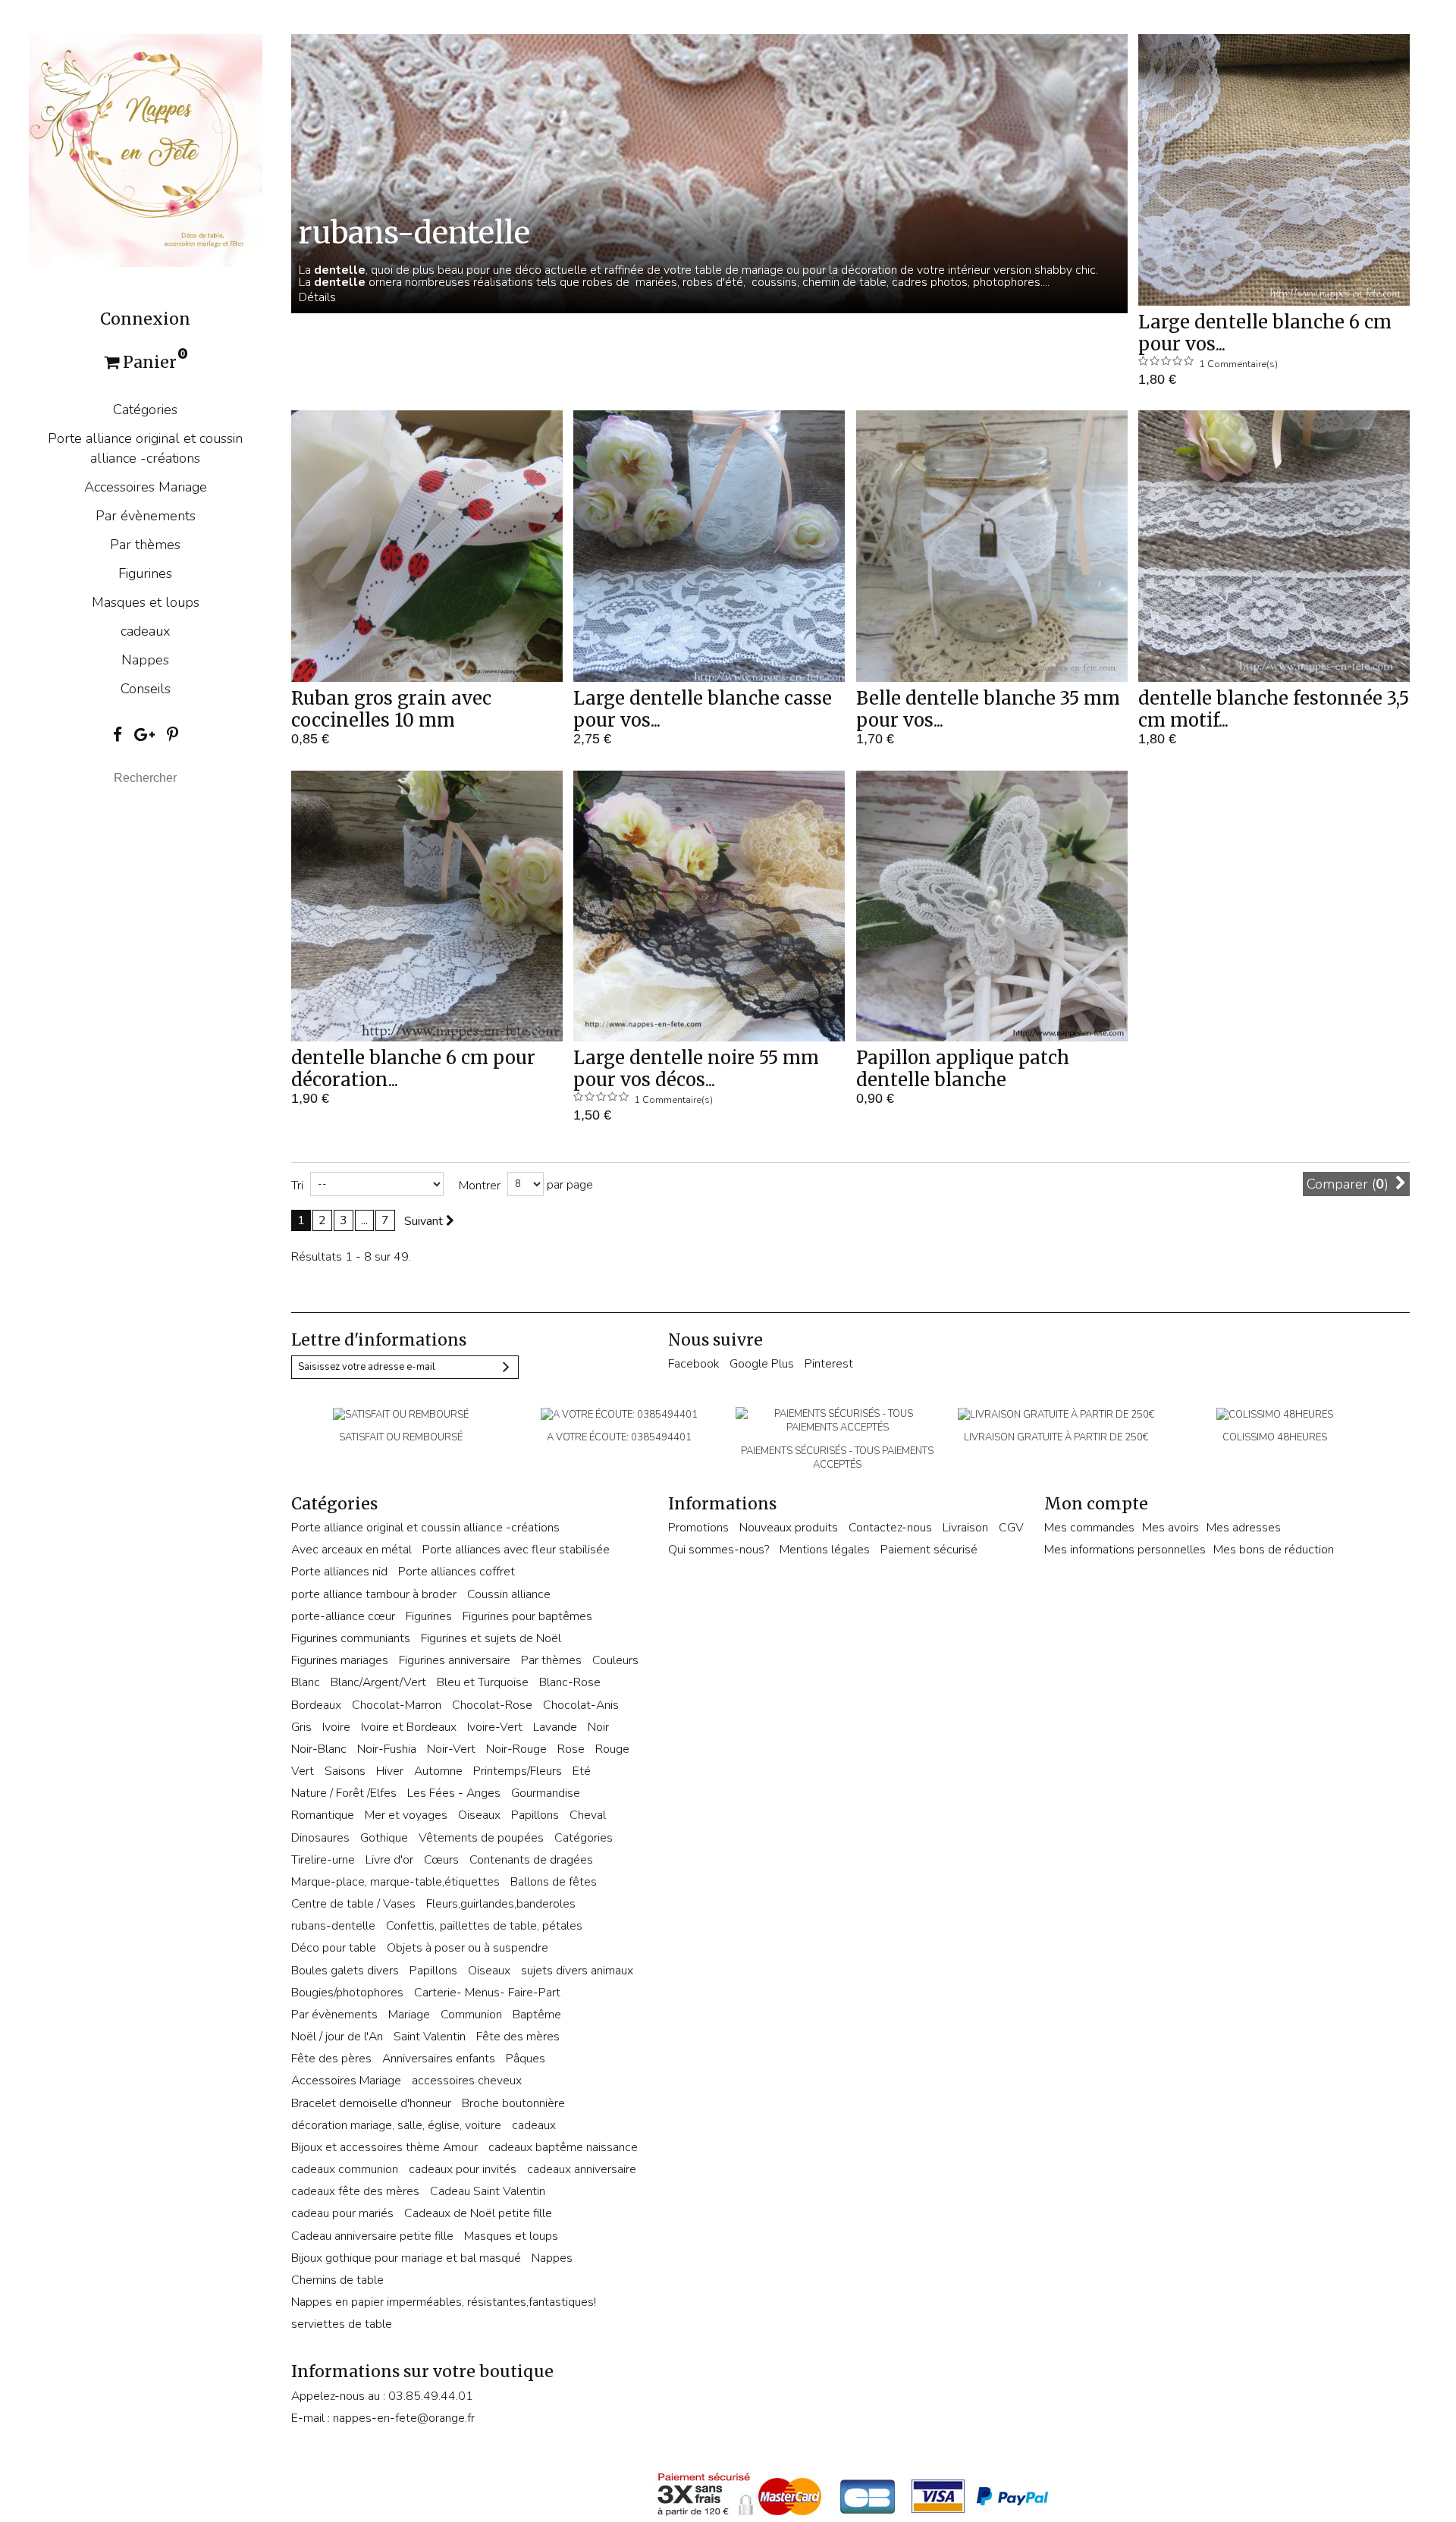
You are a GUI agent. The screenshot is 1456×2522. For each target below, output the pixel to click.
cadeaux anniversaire (582, 2169)
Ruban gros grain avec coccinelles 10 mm (391, 709)
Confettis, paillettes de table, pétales (484, 1926)
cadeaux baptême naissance (563, 2147)
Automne (438, 1771)
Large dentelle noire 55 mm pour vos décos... (696, 1069)
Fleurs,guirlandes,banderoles (501, 1904)
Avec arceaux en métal (351, 1550)
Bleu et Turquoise (483, 1682)
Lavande (555, 1727)
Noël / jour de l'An (337, 2037)
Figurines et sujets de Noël (491, 1638)
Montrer (480, 1186)
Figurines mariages (340, 1660)
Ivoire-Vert (495, 1727)
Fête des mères (518, 2037)
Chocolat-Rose (492, 1705)
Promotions (698, 1528)
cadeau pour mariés (342, 2213)
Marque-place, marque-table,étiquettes (395, 1882)
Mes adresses (1244, 1528)
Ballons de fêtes (554, 1882)
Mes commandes (1089, 1528)
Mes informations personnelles (1125, 1550)
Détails (317, 297)
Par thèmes (145, 545)
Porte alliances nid (339, 1572)
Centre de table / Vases (353, 1904)
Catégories (145, 410)
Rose (571, 1749)
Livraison (965, 1528)
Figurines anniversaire (455, 1660)
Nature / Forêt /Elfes (344, 1793)
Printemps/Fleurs (518, 1771)
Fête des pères (331, 2059)
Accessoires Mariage (146, 487)
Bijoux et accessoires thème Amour (384, 2147)
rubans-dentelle (333, 1926)
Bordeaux (316, 1705)
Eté (582, 1771)
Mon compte (1096, 1504)
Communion (471, 2015)
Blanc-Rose (570, 1682)
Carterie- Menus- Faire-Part (487, 1993)
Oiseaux (479, 1815)
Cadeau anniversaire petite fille (372, 2236)
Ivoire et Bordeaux (409, 1727)
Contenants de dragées (531, 1860)
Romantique (323, 1815)
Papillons (535, 1815)
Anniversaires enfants (439, 2059)
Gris (301, 1727)
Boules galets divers (345, 1971)
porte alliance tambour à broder (374, 1594)
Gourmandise (546, 1793)
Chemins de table (337, 2280)
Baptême (537, 2015)
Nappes (145, 660)
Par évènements (146, 516)
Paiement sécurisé (929, 1550)
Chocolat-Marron (397, 1705)
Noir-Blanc (319, 1749)
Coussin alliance (509, 1594)
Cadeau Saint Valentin (488, 2191)
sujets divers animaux (577, 1971)
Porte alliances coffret (457, 1572)
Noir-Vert (451, 1749)
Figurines (145, 573)
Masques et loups (146, 602)
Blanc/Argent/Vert (378, 1682)
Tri (297, 1186)
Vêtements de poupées (481, 1838)
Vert (303, 1771)
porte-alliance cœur (343, 1616)
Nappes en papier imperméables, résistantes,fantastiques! (444, 2302)
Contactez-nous (890, 1528)
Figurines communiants (351, 1638)
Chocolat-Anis (581, 1705)
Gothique (384, 1838)
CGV (1011, 1528)
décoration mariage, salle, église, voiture (396, 2125)
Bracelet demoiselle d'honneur (371, 2103)
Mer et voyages (406, 1815)
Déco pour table (334, 1948)
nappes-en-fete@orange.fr (404, 2418)
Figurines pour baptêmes (527, 1616)
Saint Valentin (430, 2037)
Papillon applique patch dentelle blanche (963, 1069)
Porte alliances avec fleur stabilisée (516, 1550)
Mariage (409, 2015)
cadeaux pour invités (463, 2169)
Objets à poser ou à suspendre (468, 1948)
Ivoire (336, 1727)
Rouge (612, 1749)
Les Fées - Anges (454, 1793)
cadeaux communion (345, 2169)
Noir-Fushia (387, 1749)
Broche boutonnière (513, 2103)
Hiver (390, 1771)
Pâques (526, 2059)
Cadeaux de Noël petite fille (478, 2213)
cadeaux (146, 631)
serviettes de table (342, 2324)
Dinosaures (320, 1838)
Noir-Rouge (516, 1749)
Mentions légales (825, 1550)
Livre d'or (389, 1860)
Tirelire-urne (323, 1860)
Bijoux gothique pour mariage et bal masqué (406, 2258)
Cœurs (441, 1860)
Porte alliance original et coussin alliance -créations (145, 448)
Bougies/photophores (347, 1993)
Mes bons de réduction (1274, 1550)
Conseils (146, 689)
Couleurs (615, 1660)
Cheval (588, 1815)
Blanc (306, 1682)
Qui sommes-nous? (719, 1550)
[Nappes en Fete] (145, 149)
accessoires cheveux (467, 2081)
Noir (598, 1727)
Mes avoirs (1170, 1528)
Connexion (145, 319)
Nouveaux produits (789, 1528)
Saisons (345, 1771)
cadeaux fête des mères (355, 2191)
